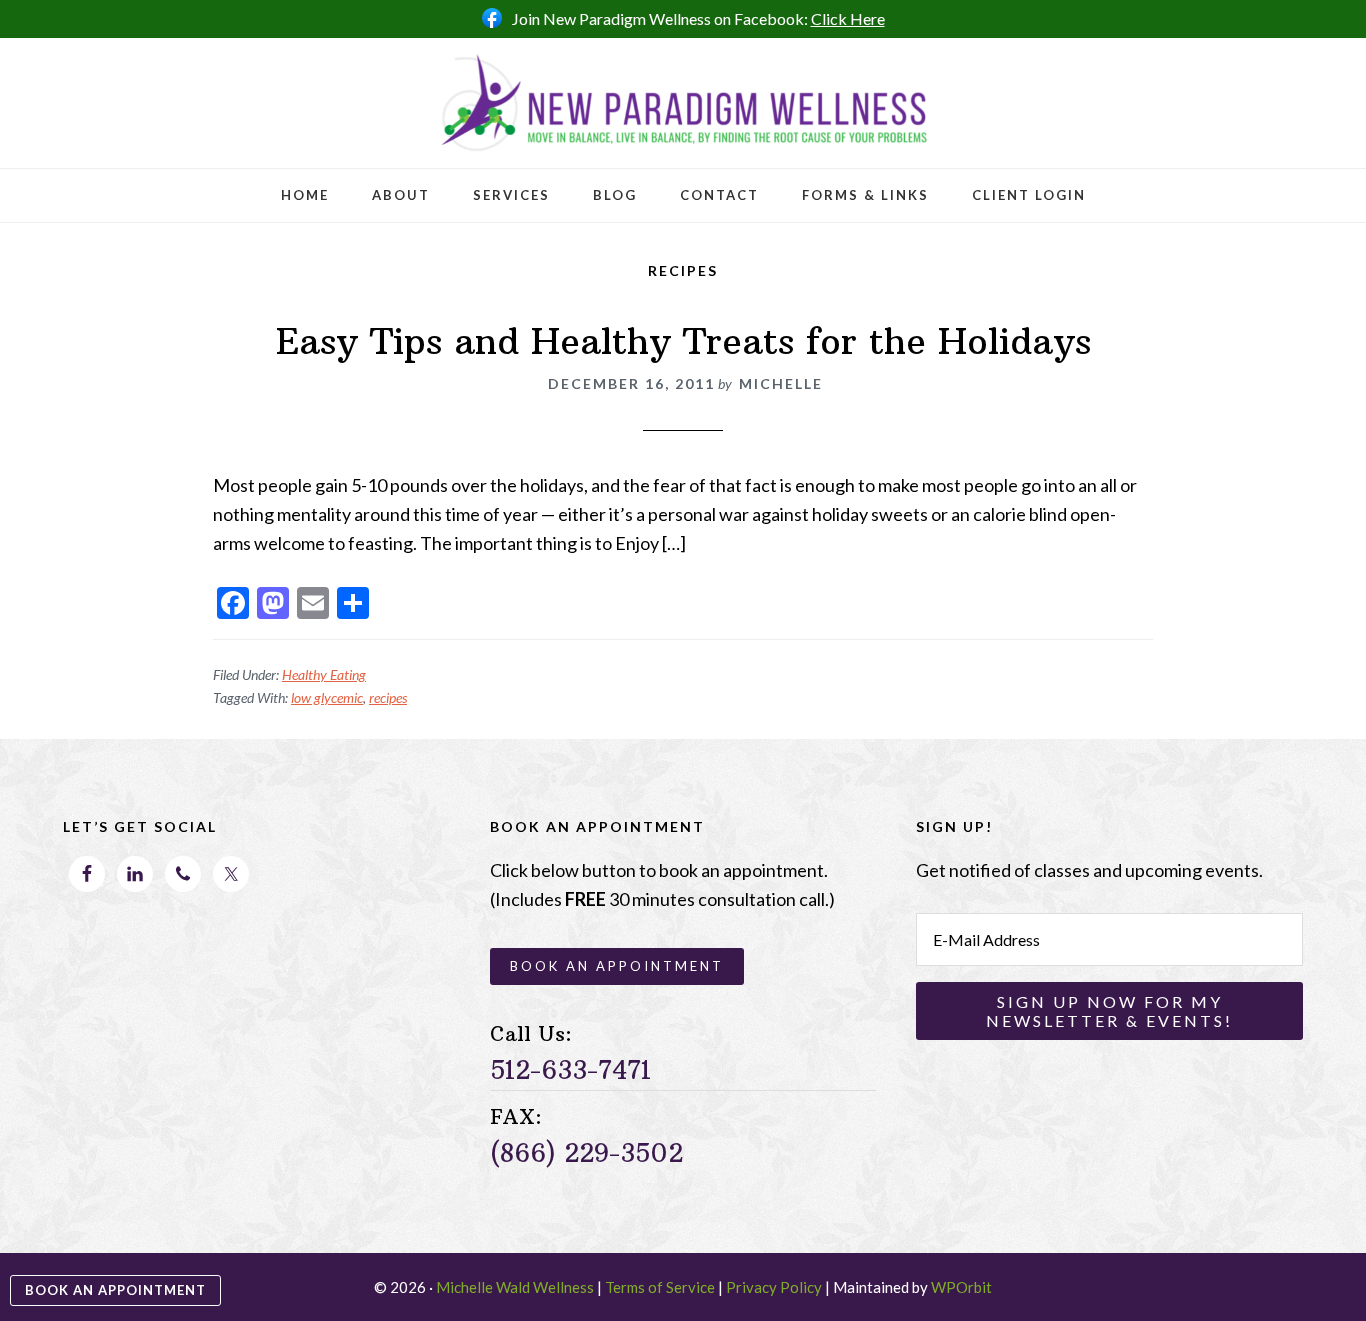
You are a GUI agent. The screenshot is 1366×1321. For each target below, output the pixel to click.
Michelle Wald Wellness (515, 1287)
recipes (388, 697)
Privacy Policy (774, 1287)
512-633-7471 (570, 1070)
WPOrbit (961, 1287)
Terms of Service (660, 1287)
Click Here (848, 18)
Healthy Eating (324, 674)
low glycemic (327, 697)
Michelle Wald (683, 103)
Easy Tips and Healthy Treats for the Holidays (683, 341)
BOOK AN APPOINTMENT (115, 1290)
